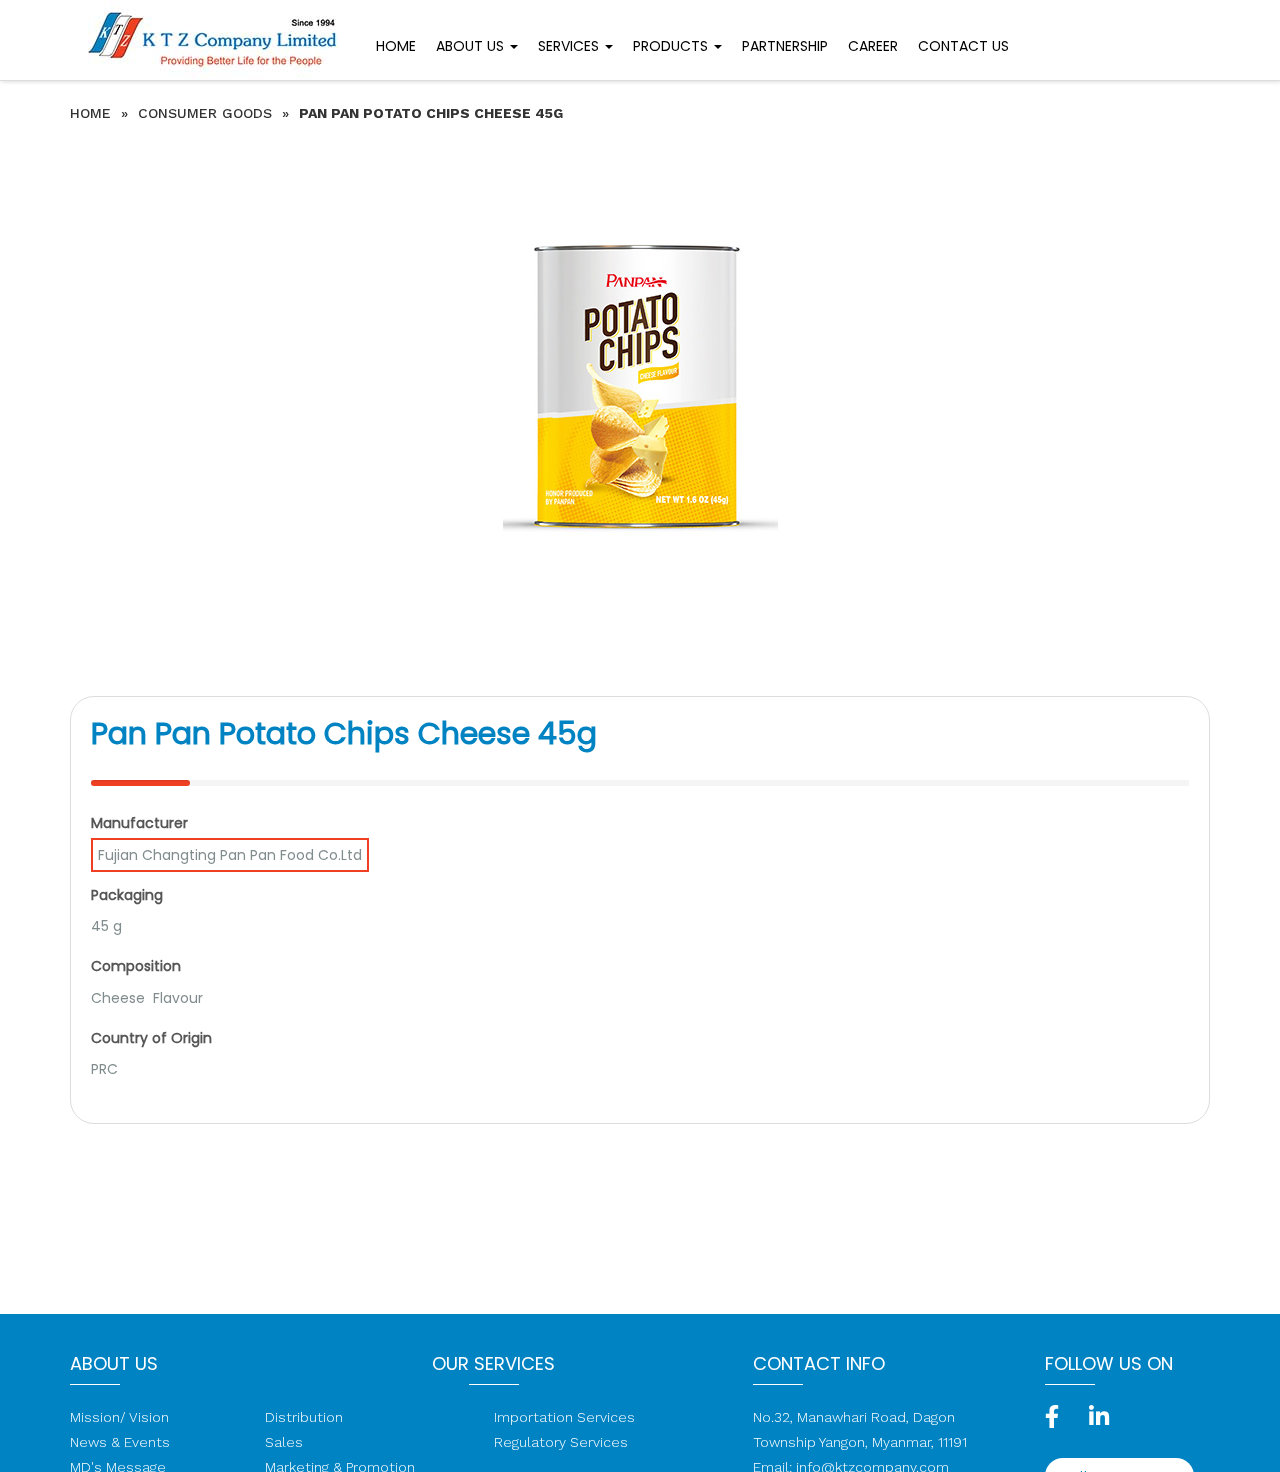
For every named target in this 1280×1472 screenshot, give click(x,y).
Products (672, 46)
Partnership (785, 46)
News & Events (120, 1442)
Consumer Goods (205, 113)
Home (396, 46)
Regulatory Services (561, 1442)
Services (570, 46)
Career (873, 46)
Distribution (304, 1417)
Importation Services (564, 1417)
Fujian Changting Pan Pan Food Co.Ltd (230, 855)
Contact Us (963, 46)
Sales (284, 1442)
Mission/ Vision (119, 1417)
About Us (472, 46)
